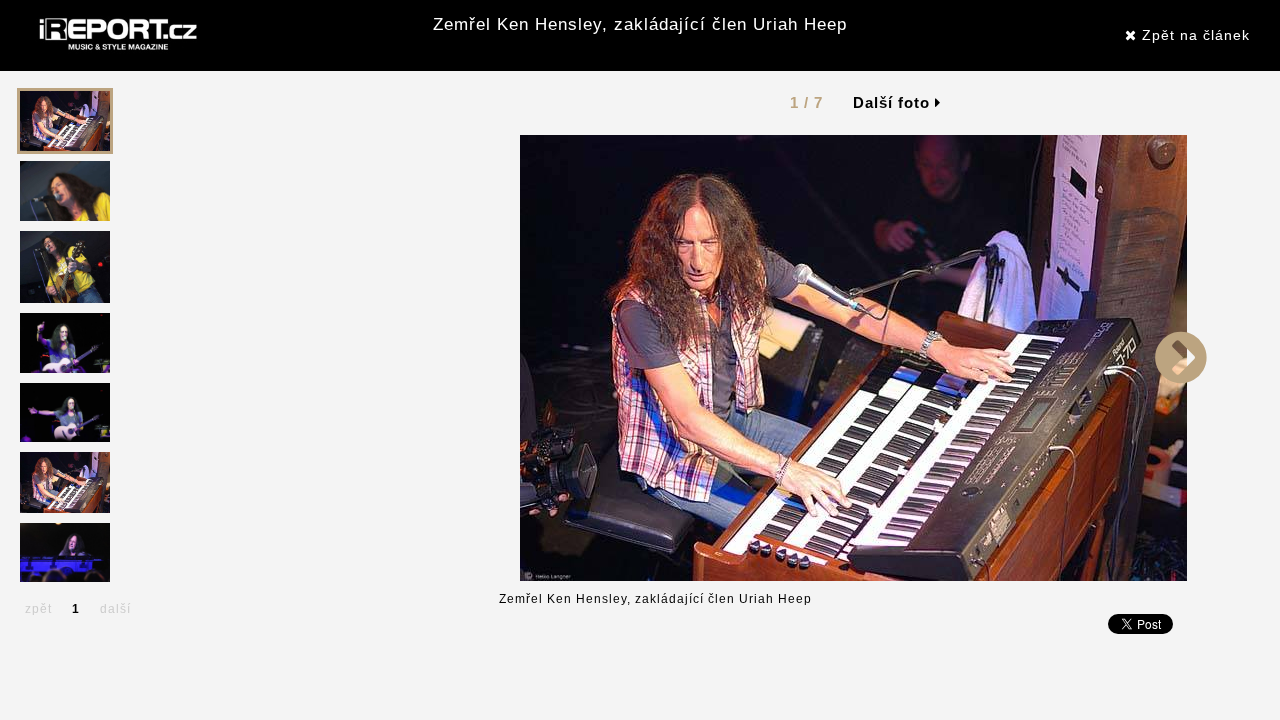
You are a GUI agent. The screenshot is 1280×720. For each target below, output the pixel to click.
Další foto (894, 102)
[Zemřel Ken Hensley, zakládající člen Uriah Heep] (853, 357)
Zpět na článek (1193, 35)
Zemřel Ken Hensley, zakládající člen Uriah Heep (640, 24)
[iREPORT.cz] (116, 35)
